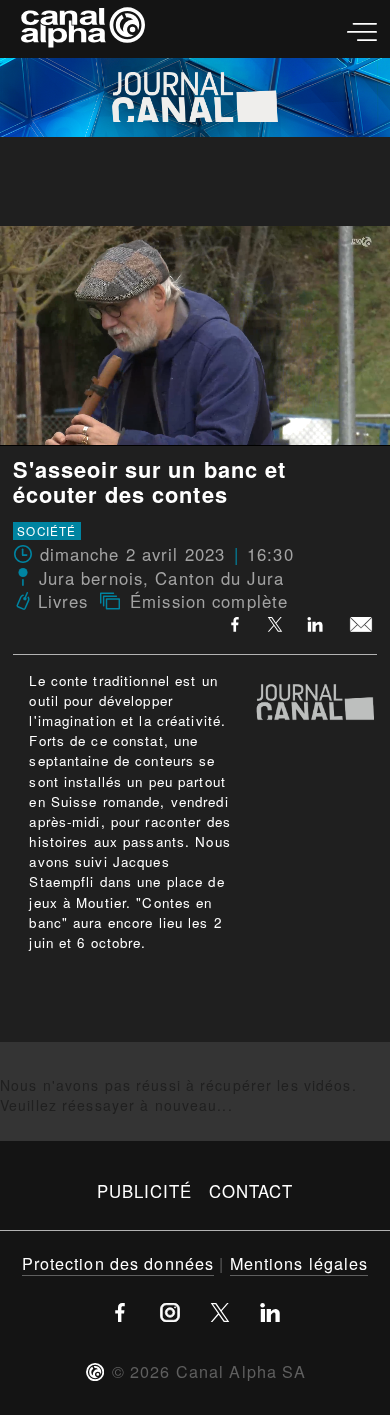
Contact (251, 1191)
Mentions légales (299, 1263)
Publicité (145, 1191)
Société (46, 531)
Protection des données (118, 1263)
